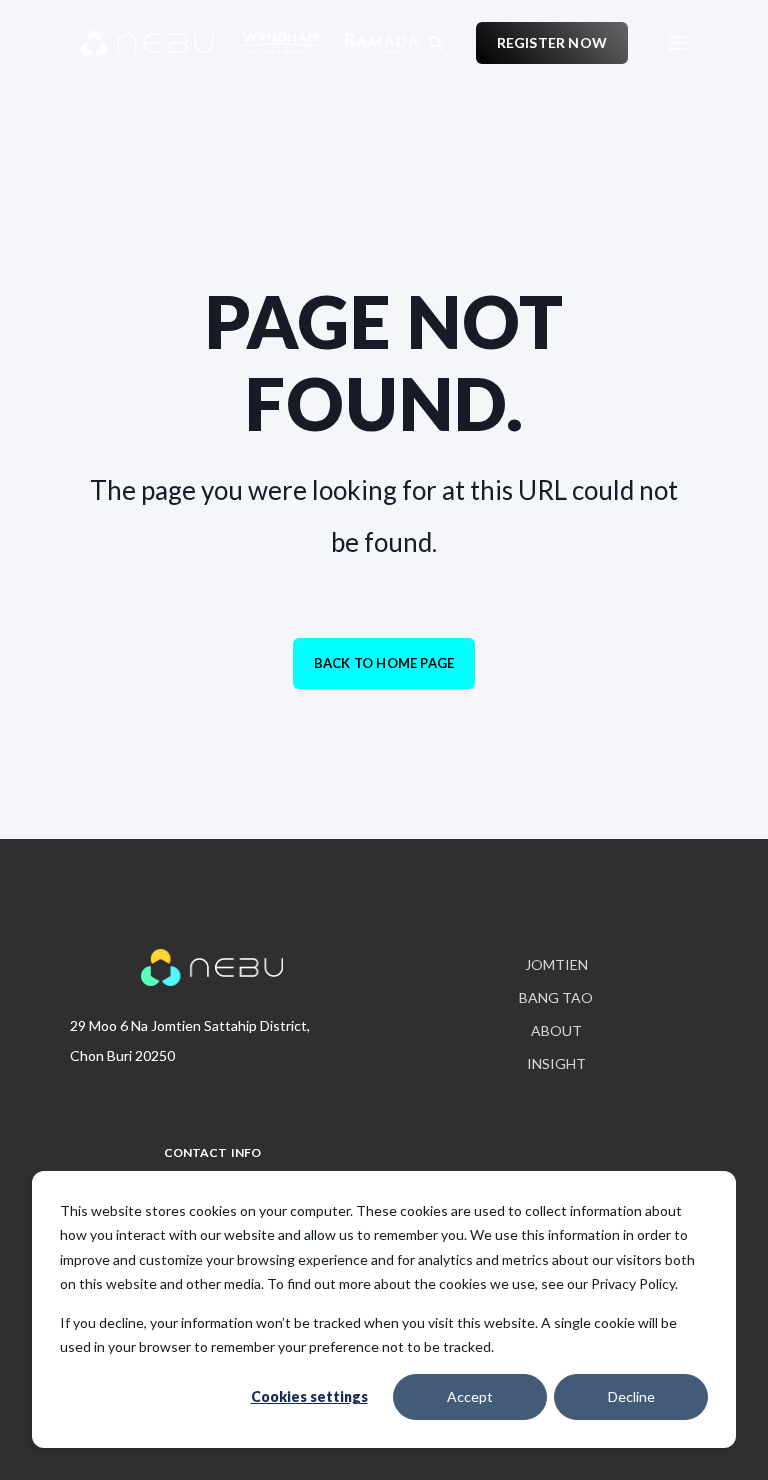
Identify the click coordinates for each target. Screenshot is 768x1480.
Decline (631, 1396)
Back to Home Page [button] (384, 663)
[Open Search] (437, 40)
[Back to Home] (200, 43)
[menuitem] (556, 965)
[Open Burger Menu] (678, 43)
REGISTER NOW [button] (552, 42)
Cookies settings (309, 1396)
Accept (470, 1396)
